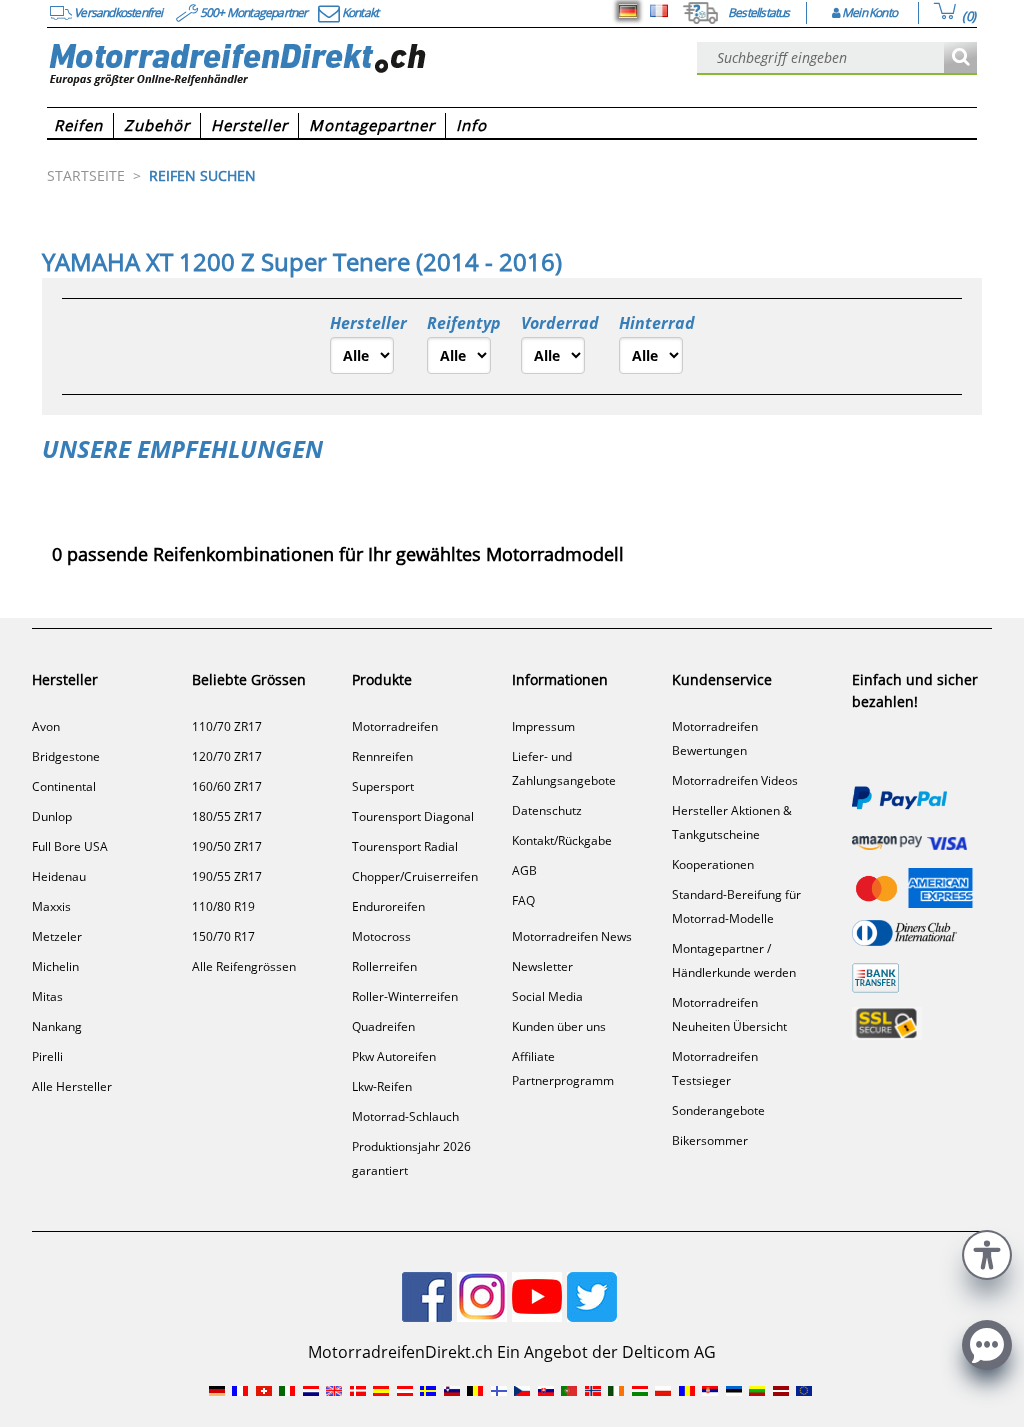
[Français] (659, 11)
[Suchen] (960, 58)
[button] (987, 1252)
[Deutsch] (628, 11)
